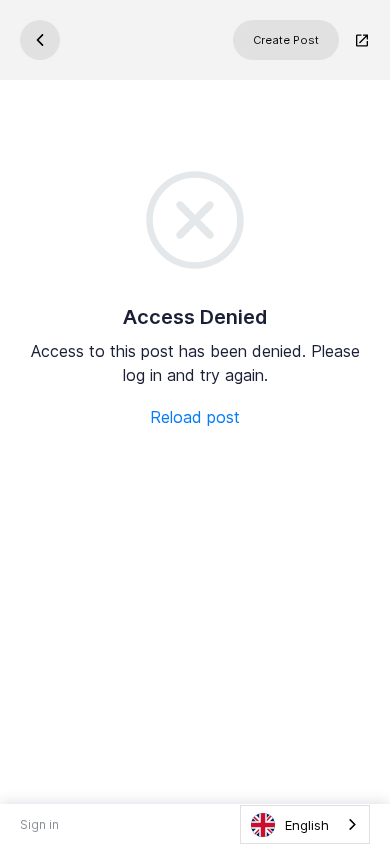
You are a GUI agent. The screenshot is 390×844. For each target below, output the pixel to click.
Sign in (39, 824)
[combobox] (305, 824)
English (307, 825)
